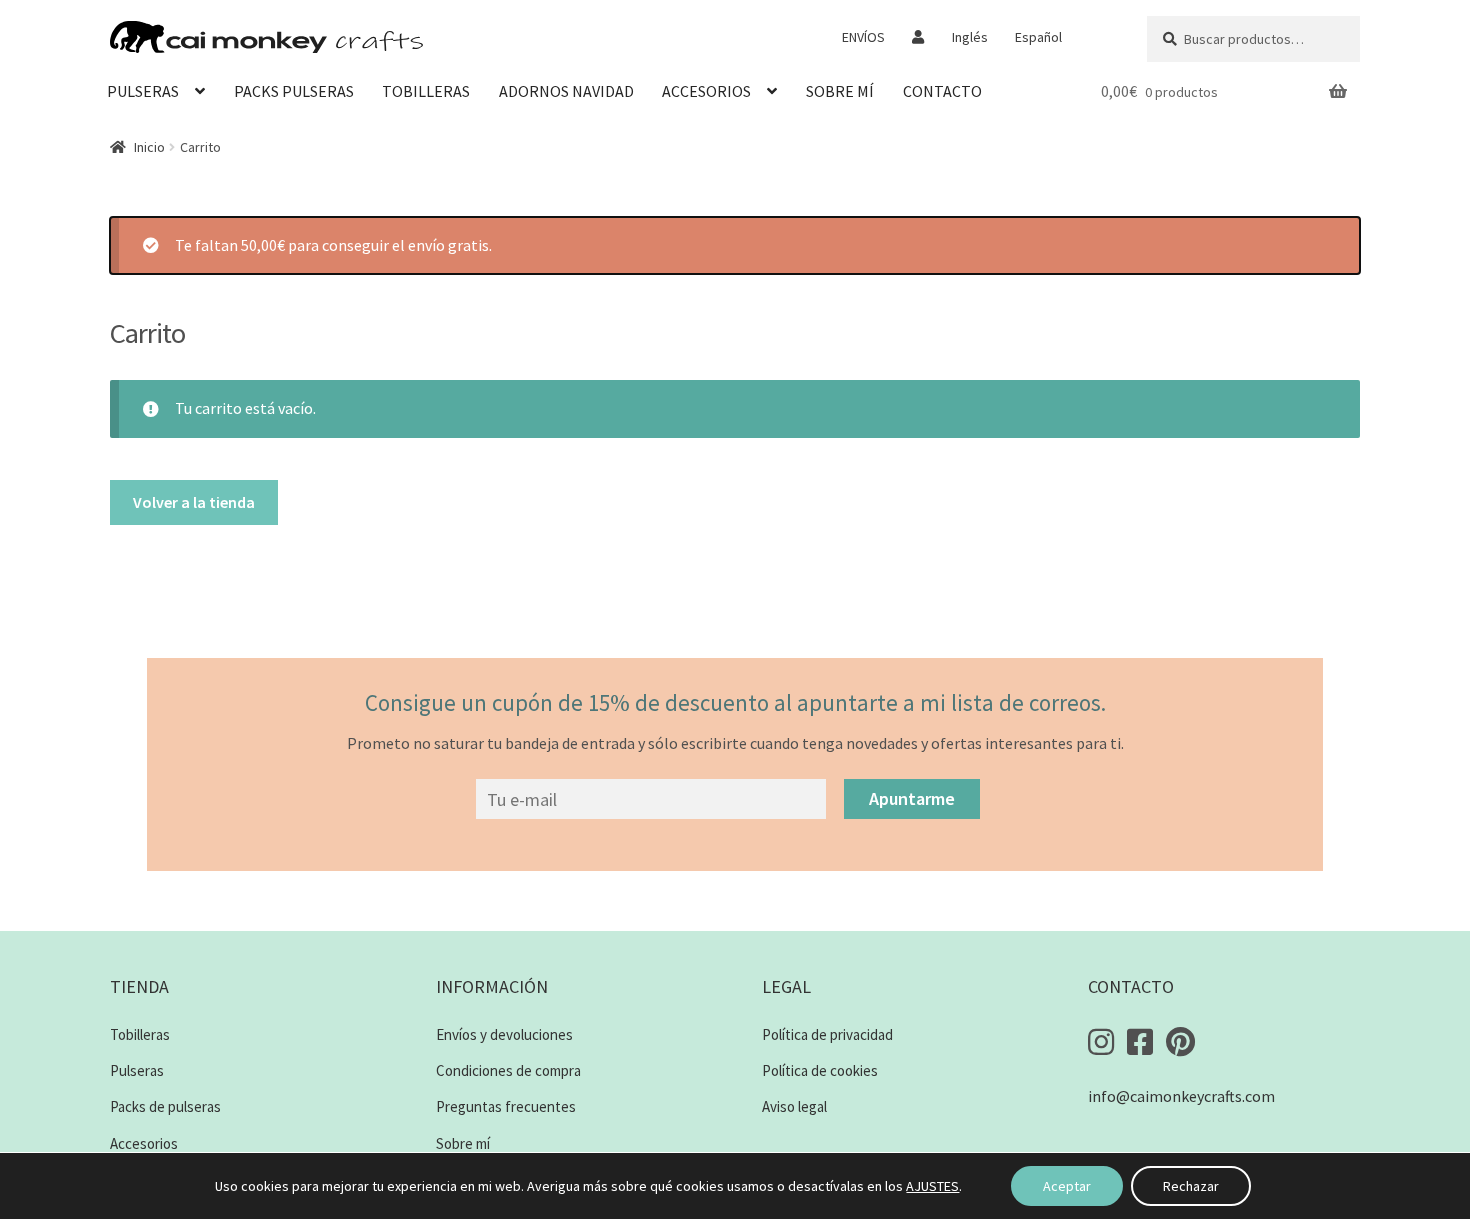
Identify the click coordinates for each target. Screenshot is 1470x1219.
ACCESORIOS (706, 91)
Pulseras (137, 1070)
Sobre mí (463, 1143)
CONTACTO (942, 91)
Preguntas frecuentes (506, 1106)
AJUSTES (932, 1186)
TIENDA (139, 986)
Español (1038, 37)
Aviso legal (794, 1106)
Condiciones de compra (508, 1070)
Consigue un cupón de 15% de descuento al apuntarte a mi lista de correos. (735, 702)
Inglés (970, 37)
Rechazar (1191, 1186)
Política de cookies (820, 1070)
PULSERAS (143, 91)
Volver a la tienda (194, 502)
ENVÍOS (863, 37)
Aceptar (1067, 1186)
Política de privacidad (827, 1034)
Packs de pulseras (165, 1106)
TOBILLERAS (426, 91)
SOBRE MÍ (840, 91)
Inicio (149, 147)
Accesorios (144, 1143)
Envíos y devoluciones (504, 1034)
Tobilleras (140, 1034)
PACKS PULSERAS (294, 91)
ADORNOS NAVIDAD (566, 91)
